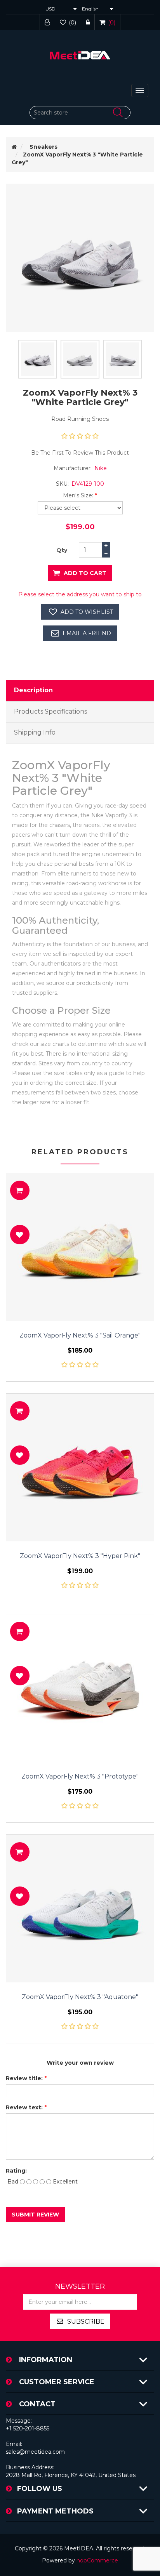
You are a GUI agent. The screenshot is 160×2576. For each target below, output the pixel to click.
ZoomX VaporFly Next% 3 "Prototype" (80, 1777)
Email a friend (87, 633)
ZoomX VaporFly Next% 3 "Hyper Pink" (80, 1556)
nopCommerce (97, 2560)
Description (33, 690)
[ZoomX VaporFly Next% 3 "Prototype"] (80, 1688)
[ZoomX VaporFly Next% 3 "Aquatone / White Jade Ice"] (80, 1909)
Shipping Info (35, 732)
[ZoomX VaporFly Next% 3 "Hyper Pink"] (80, 1468)
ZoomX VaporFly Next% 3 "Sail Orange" (80, 1336)
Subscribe (86, 2322)
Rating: (16, 2171)
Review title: (24, 2078)
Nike (101, 468)
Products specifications (50, 711)
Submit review (35, 2215)
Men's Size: (78, 495)
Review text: (24, 2107)
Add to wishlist (87, 612)
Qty (62, 550)
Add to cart (85, 573)
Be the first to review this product (80, 453)
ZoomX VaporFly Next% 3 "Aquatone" (80, 1997)
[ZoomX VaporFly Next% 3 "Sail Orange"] (80, 1247)
